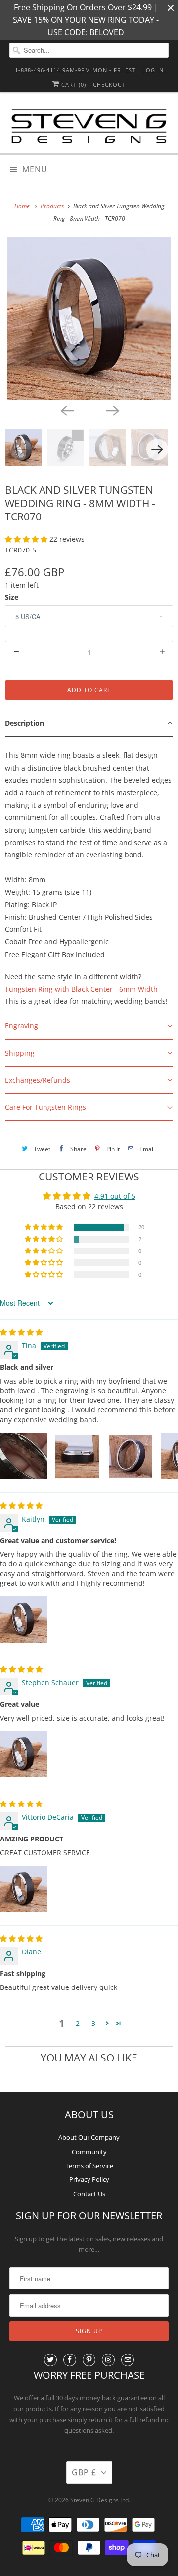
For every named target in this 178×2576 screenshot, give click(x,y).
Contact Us (89, 2194)
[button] (27, 539)
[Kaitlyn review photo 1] (24, 1619)
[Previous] (66, 410)
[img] (21, 1332)
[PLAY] (89, 318)
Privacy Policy (89, 2179)
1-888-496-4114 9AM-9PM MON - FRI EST (75, 70)
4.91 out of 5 (115, 1196)
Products (53, 206)
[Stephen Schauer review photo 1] (24, 1754)
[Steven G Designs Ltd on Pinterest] (89, 2360)
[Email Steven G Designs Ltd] (128, 2360)
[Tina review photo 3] (131, 1456)
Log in (153, 70)
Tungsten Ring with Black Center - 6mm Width (81, 989)
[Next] (112, 410)
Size (12, 597)
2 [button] (78, 2023)
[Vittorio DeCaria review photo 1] (24, 1889)
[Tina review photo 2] (77, 1456)
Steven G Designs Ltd (99, 2500)
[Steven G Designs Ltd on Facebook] (70, 2360)
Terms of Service (89, 2166)
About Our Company (89, 2137)
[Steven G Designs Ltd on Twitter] (50, 2360)
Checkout (109, 85)
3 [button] (93, 2023)
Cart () (73, 85)
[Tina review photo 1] (24, 1456)
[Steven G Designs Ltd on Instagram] (108, 2360)
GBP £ (84, 2472)
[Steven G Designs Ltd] (89, 127)
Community (89, 2152)
